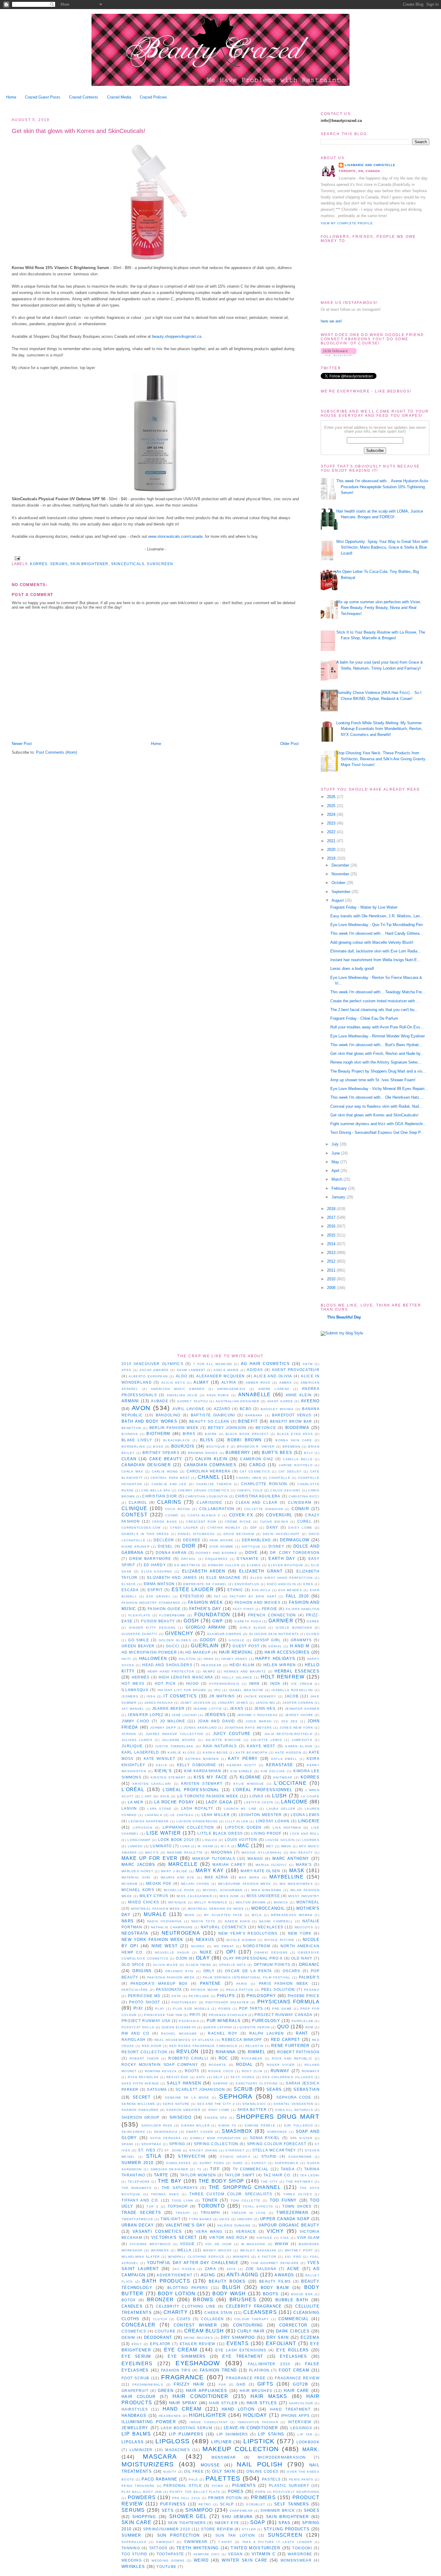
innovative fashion (258, 2422)
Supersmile (287, 2163)
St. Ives (147, 2150)
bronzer (160, 2300)
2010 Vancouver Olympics (152, 1364)
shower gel (188, 2516)
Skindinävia (166, 2132)
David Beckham (239, 1534)
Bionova (130, 1434)
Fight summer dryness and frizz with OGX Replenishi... (378, 1124)
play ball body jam (142, 2492)
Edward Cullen (224, 1565)
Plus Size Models (191, 2009)
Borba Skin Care (294, 1440)
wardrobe (300, 2554)
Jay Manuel (133, 1709)
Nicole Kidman (241, 1940)
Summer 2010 (137, 2163)
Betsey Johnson (227, 1428)
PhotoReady (184, 2002)
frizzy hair (189, 2384)
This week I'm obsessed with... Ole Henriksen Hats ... (377, 1097)
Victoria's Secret (174, 2237)
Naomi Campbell (276, 1921)
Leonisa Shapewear (148, 1821)
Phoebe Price (304, 1996)
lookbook (308, 2442)
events (238, 2343)
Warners (160, 2250)
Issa (151, 1696)
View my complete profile (347, 223)
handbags (134, 2416)
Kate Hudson (288, 1753)
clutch (160, 2319)
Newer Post (22, 744)
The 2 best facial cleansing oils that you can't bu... (374, 1010)
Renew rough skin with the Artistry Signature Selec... (376, 1062)
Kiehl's (163, 1771)
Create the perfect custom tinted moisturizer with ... (375, 1001)
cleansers (260, 2312)
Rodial (244, 2064)
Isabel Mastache (246, 1690)
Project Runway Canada (283, 2015)
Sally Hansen (184, 2083)
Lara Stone (159, 1809)
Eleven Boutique (286, 1565)
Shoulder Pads (157, 2125)
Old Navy (302, 1958)
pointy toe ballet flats (195, 2492)
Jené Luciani (184, 1715)
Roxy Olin (252, 2071)
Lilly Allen (237, 1821)
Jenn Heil (265, 1708)
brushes (243, 2300)
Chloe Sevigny (285, 1490)
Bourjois (183, 1446)
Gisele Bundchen (294, 1628)
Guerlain (205, 1646)
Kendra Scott (241, 1765)
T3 (199, 2169)
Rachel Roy (223, 2033)
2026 (332, 797)
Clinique (134, 1508)
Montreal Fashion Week (156, 1909)
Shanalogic (254, 2104)
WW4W (282, 2244)
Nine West (165, 1946)
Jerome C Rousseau (257, 1715)
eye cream (181, 2350)
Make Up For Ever (150, 1858)
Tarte (161, 2175)
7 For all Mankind (213, 1364)
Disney (276, 1546)
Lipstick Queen (243, 1827)
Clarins (169, 1502)
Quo (283, 2027)
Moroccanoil (268, 1908)
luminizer (141, 2450)
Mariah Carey (229, 1865)
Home (11, 97)
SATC (201, 2077)
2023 (332, 823)
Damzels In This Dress (145, 1534)
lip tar (305, 2434)
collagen (212, 2319)
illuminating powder (149, 2422)
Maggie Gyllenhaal (262, 1853)
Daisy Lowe (300, 1528)
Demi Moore (222, 1540)
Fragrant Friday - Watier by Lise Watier (364, 907)
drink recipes (198, 2338)
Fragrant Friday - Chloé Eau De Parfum (364, 1018)
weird (201, 2560)
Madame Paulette (185, 1853)
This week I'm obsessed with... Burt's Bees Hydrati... (376, 1045)
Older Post (289, 744)
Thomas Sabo (165, 2194)
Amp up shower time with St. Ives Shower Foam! (373, 1080)
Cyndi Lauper (184, 1528)
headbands (170, 2416)
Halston (187, 1659)
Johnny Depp (163, 1728)
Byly (309, 1453)
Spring (177, 2144)
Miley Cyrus (154, 1896)
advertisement (174, 2275)
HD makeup (198, 1652)
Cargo (257, 1465)
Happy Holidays (275, 1659)
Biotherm (158, 1434)
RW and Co (135, 2033)
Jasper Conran (298, 1703)
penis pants (301, 2479)
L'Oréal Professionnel (263, 1790)
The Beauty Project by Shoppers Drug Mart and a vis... (378, 1071)
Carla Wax (132, 1471)
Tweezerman (292, 2213)
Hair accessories (287, 1652)
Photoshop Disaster (227, 2002)
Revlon (188, 2052)
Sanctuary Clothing (257, 2083)
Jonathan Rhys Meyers (248, 1728)
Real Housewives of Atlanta (184, 2040)
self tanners (292, 2504)
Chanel (209, 1477)
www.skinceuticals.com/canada (175, 536)
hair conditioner (200, 2396)
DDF (254, 1528)
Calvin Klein (211, 1459)
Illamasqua (135, 1690)
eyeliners (137, 2364)
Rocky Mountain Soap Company (160, 2064)
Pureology (266, 2021)
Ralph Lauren (267, 2033)
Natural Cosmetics (224, 1927)
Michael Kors (138, 1890)
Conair (300, 1509)
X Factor (267, 2257)
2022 (332, 832)
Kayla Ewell (284, 1759)
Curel (305, 1521)
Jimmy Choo (135, 1721)
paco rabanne (159, 2479)
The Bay (170, 2181)
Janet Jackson (195, 1703)
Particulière (135, 1990)
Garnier (281, 1621)
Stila (154, 2156)
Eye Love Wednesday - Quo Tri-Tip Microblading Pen (376, 925)
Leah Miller (216, 1815)
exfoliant (281, 2343)
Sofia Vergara (165, 2138)
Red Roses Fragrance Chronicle (203, 2046)
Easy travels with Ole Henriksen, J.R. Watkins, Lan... (377, 916)
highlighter (208, 2415)
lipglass (133, 2442)
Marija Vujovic (271, 1865)
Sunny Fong (212, 2163)
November (341, 874)
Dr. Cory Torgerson (295, 1553)
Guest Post (246, 1646)
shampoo (199, 2510)
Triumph (210, 2213)
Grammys (301, 1640)
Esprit (155, 1590)
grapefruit (135, 2391)
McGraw (130, 1884)
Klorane (250, 1777)
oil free (194, 2471)
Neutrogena (181, 1933)
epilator (160, 2344)
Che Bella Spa (156, 1490)
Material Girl (136, 1877)
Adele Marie (226, 1370)
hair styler (223, 2403)
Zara (210, 2269)
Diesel (165, 1546)
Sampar (220, 2083)
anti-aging (242, 2275)
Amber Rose (258, 1383)
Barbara (254, 1415)
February (340, 1188)
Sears (274, 2089)
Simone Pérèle (260, 2125)
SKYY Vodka (243, 2077)
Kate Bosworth (252, 1753)
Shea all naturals (294, 2110)
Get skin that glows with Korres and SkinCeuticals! (79, 131)
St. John (173, 2150)
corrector (293, 2325)
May (336, 1162)
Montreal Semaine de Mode (216, 1909)
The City (269, 2182)
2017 (332, 1217)
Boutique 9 (218, 1447)
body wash (229, 2294)
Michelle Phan (179, 1890)
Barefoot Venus (292, 1415)
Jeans (237, 1708)
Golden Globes (175, 1640)
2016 (332, 1226)
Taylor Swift (240, 2175)
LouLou (210, 1840)
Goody (208, 1640)
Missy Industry (304, 1896)
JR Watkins (222, 1696)
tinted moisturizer (255, 2548)
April (336, 1171)
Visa (285, 2238)
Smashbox (237, 2131)
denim (128, 2337)
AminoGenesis (231, 1389)
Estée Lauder (193, 1589)
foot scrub (135, 2378)
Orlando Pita (179, 1971)
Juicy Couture (232, 1734)
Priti (195, 2015)
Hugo (192, 1683)
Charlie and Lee (169, 1484)
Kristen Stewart (202, 1783)
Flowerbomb (172, 1615)
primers (263, 2497)
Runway (280, 2071)
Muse (190, 1915)
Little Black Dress (220, 1833)
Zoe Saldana (261, 2269)
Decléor (164, 1540)
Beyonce (266, 1428)
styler (249, 2529)
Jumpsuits (302, 1740)
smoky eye (227, 2523)
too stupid (134, 2554)
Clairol (138, 1502)
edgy (137, 2344)
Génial (275, 1646)
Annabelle (255, 1395)
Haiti (126, 1659)
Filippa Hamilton (303, 1609)
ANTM (308, 1364)
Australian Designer (238, 1401)
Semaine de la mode (187, 2098)
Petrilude (199, 1996)
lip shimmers (232, 2434)
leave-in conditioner (251, 2428)
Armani (130, 1401)
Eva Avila (261, 1590)
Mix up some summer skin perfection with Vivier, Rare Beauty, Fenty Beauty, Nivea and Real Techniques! (379, 608)
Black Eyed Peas (295, 1434)
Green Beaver (138, 1646)
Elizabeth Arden (204, 1571)
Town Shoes (297, 2206)
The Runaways (136, 2188)
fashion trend (218, 2370)
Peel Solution (278, 1989)
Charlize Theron (214, 1484)
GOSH (191, 1621)
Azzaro (222, 1409)
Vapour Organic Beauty (289, 2225)
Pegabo (312, 1990)
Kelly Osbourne (197, 1765)
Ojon (181, 1958)
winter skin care (245, 2560)
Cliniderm (300, 1502)
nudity (170, 2472)
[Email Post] (16, 558)
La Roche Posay (174, 1802)
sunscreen (160, 564)
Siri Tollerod (298, 2125)
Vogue (187, 2244)
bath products (166, 2281)
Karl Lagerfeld (140, 1752)
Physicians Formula (288, 2002)
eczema (310, 2337)
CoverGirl (279, 1515)
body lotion (177, 2294)
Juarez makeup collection (175, 1734)
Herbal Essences (297, 1671)
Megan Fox (159, 1883)
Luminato (161, 1846)
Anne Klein (299, 1395)
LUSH (279, 1796)
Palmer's (309, 1977)
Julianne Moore (179, 1740)
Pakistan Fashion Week (171, 1977)
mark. (311, 2449)
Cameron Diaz (256, 1459)
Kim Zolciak (273, 1771)
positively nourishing (296, 2492)
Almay (201, 1382)
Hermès (141, 1677)
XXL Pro (293, 2257)
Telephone (139, 2182)
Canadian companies (210, 1465)
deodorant (158, 2337)
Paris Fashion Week (284, 1983)
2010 (332, 1279)
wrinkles (133, 2567)
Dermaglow (295, 1540)
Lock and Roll (305, 1834)
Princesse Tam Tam (163, 2015)
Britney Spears (161, 1453)
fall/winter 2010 (269, 2364)
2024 (332, 814)
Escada (130, 1590)
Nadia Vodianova (165, 1921)
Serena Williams (138, 2104)
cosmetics (134, 2331)
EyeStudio (192, 1596)
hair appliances (207, 2391)
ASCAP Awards (154, 1370)
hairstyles (135, 2409)
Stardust (235, 2150)
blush (232, 2287)
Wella (184, 2250)
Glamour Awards (224, 1634)
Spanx (128, 2144)
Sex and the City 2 (216, 2104)
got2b (300, 2384)
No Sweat (224, 1946)
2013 (332, 1253)
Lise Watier (164, 1833)
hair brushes (256, 2391)
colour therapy (252, 2319)
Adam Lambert (191, 1370)
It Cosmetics (180, 1696)
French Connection (272, 1615)
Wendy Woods (217, 2250)
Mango (255, 1859)
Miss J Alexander (194, 1896)
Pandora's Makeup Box (159, 1983)
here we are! (331, 321)
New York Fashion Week (153, 1940)
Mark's (304, 1865)
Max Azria (216, 1877)
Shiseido (180, 2117)
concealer (139, 2325)
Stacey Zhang (204, 2150)
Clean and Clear (256, 1502)
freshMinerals (148, 2385)
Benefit (248, 1421)
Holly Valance (237, 1677)
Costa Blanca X (204, 1515)
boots (271, 2294)
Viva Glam (308, 2237)
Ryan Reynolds (143, 2077)
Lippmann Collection (188, 1827)
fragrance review (297, 2378)
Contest (135, 1515)
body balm (275, 2288)
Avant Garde (280, 1401)
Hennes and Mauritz (245, 1671)
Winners (241, 2257)
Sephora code (294, 2097)
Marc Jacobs (138, 1865)
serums (59, 564)
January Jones (233, 1703)
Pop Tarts (251, 2008)
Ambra (286, 1383)
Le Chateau (182, 1815)
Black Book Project (247, 1434)
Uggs (225, 2219)
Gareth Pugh (248, 1621)
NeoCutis (304, 1927)
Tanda (288, 2169)
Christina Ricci (304, 1496)
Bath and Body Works (149, 1421)
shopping (144, 2517)
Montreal (308, 1902)
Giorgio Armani (206, 1627)
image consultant (209, 2422)
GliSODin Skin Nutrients (274, 1634)
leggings (301, 2428)
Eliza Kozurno (157, 1571)
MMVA (286, 1846)
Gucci (173, 1646)
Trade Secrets (141, 2213)
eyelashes (294, 2356)
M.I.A (225, 1846)
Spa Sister (301, 2138)
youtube (166, 2567)
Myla (257, 1915)
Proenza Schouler (228, 2015)
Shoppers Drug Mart (278, 2116)
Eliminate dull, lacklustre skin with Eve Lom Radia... (376, 951)
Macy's (152, 1853)
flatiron (259, 2370)
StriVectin (192, 2156)
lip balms (136, 2434)
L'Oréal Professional (191, 1790)
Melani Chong (195, 1884)
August (338, 900)
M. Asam (205, 1846)
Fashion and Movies (258, 1602)
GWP (218, 1621)
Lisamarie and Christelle (370, 165)
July (336, 1144)
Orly (209, 1971)
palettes (223, 2478)
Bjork (211, 1434)
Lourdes (311, 1840)
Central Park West (170, 1478)
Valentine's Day (186, 2225)
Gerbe (313, 1621)
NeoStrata (135, 1933)
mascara (160, 2456)
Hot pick (165, 1683)
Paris (242, 1984)
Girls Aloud (253, 1628)
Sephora (236, 2096)
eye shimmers (187, 2356)
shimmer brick (278, 2510)
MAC (244, 1846)
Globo (313, 1634)
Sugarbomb (300, 2157)
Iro (217, 1690)
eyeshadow (198, 2363)
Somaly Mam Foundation (215, 2138)
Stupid (269, 2156)
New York (300, 1933)
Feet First (243, 1609)
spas (284, 2523)
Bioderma (297, 1428)
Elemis (254, 1565)
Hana (209, 1659)
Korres (39, 564)
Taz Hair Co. (277, 2175)
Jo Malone (172, 1721)
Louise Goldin (280, 1840)
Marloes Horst (137, 1871)
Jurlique (132, 1746)
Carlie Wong (165, 1471)
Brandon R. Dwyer (256, 1447)
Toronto (211, 2206)
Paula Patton (240, 1990)
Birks (189, 1434)
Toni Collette (246, 2201)
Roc (223, 2058)
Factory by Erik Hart (253, 1596)
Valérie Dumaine (234, 2225)
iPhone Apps (295, 2416)
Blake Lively (137, 1440)
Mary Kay (210, 1871)
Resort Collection (144, 2052)
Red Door (152, 2046)
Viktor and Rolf (228, 2237)
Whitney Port (299, 2250)
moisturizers (148, 2464)
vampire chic (207, 2554)
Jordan (129, 1734)
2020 (332, 850)
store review (217, 2529)
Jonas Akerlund (200, 1728)
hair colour (138, 2397)
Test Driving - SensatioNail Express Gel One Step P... (377, 1132)
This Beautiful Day (344, 1317)
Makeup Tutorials (214, 1859)
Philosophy (261, 1996)
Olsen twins (198, 1965)
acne (293, 2269)
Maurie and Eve (178, 1877)
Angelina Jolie (182, 1395)
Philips (226, 1996)
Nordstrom (257, 1946)
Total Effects (258, 2207)
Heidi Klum (242, 1665)
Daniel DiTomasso (196, 1534)
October (339, 883)
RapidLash (134, 2040)
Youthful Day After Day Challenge (193, 2263)
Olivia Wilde (166, 1965)
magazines (178, 2450)
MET (270, 1846)
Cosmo (172, 1515)
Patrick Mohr (205, 1990)
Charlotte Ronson (264, 1484)
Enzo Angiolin (281, 1584)
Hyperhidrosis (224, 1684)
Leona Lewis (305, 1815)
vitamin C (264, 2554)
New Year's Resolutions (248, 1933)
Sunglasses (178, 2163)
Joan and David (216, 1721)
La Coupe (310, 1796)
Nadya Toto (203, 1921)
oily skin (223, 2471)
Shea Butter (252, 2110)
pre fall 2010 (186, 2498)
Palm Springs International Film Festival (247, 1977)
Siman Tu (227, 2125)
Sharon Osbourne (140, 2110)
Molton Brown (251, 1902)
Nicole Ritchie (279, 1940)
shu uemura (237, 2517)
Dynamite (247, 1559)
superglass (134, 2542)
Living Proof (266, 1833)
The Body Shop (221, 2181)
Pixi (138, 2008)
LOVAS (256, 1796)
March (337, 1179)
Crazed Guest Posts (43, 97)
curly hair (251, 2331)
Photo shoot (144, 2002)
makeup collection (241, 2449)
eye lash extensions (241, 2350)
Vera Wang (209, 2231)
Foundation (212, 1615)
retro (205, 2504)
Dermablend (256, 1540)
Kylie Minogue (249, 1784)
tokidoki (302, 2548)
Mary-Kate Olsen (260, 1871)
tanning (131, 2548)
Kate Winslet (159, 1759)
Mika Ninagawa (267, 1890)
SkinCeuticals (128, 564)
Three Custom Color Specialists (231, 2194)
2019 (332, 858)
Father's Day (205, 1609)
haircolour (301, 2403)
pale (193, 2479)
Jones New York (296, 1728)
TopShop (178, 2206)
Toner (210, 2200)
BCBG (246, 1409)
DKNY (272, 1527)
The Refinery (300, 2182)
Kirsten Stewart (168, 1777)
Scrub (243, 2089)
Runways (311, 2071)
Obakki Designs (271, 1952)
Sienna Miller (195, 2125)
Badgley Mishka (277, 1409)
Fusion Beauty (158, 1621)
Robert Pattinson (298, 2052)
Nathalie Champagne (172, 1927)
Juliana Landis (137, 1740)
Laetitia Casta (259, 1802)
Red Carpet (286, 2040)
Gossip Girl (267, 1640)
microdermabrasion (282, 2457)
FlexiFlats (139, 1615)
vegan (235, 2554)
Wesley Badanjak (258, 2250)
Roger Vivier (281, 2065)
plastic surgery (289, 2485)
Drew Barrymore (150, 1559)
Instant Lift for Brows (182, 1690)
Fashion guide (164, 1609)
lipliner (221, 2442)
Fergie (270, 1609)
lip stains (271, 2434)
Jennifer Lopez (145, 1715)
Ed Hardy (155, 1565)
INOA (275, 1683)
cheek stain (218, 2313)
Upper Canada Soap (285, 2219)
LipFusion (142, 1828)
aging (208, 2275)
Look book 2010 (176, 1840)
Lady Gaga (219, 1802)
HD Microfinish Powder (149, 1652)
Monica (281, 1902)
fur (222, 2385)
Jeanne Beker (168, 1708)
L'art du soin (155, 1796)
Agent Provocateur (296, 1370)
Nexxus (205, 1940)
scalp (227, 2504)
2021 (332, 841)
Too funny (283, 2200)
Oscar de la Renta (249, 1971)
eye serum (136, 2356)
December (341, 865)
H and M (300, 1646)
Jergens (215, 1715)
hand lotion (238, 2409)
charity (176, 2312)
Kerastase (280, 1765)
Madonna (222, 1852)
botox (129, 2300)
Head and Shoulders (167, 1665)
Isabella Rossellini (292, 1690)
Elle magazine (223, 1577)
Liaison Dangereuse (197, 1821)
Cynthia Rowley (224, 1528)
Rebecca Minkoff (242, 2040)
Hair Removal (236, 1652)
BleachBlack (177, 1440)
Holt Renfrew (283, 1677)
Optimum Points (272, 1965)
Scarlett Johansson (200, 2089)
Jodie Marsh (258, 1721)
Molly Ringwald (211, 1902)
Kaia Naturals (220, 1746)
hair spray (183, 2403)
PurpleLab (303, 2021)
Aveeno (310, 1401)
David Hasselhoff (281, 1534)
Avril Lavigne (188, 1409)
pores (236, 2491)
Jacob (291, 1696)
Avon (141, 1408)
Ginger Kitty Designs (152, 1628)
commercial (294, 2319)
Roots (192, 2071)
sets (168, 2510)
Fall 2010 (297, 1596)
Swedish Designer (169, 2169)
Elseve (129, 1584)
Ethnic (235, 1590)
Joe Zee (289, 1721)
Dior (189, 1546)
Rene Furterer (290, 2046)
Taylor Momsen (198, 2175)
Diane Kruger (136, 1547)
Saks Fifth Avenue (140, 2083)
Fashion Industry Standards (151, 1603)
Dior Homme (221, 1547)
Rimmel (257, 2052)
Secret (142, 2097)
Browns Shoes (203, 1453)
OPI (231, 1952)
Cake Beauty (166, 1459)
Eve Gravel (159, 1596)
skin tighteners (187, 2523)
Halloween (153, 1659)
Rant (302, 2033)
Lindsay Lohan (273, 1821)
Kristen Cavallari (152, 1784)
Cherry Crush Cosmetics (204, 1490)
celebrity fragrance (254, 2306)
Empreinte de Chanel (205, 1584)
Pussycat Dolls (138, 2027)
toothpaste (170, 2554)
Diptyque (251, 1547)
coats (184, 2319)
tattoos (158, 2548)
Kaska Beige (215, 1753)
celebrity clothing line (186, 2306)
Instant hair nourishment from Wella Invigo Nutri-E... (375, 960)
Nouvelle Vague (172, 1952)
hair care (296, 2391)
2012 (332, 1261)
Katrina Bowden (202, 1759)
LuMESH (135, 1846)
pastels (271, 2479)
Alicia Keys (173, 1383)
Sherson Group (141, 2117)
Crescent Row (201, 1522)
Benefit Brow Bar (291, 1421)
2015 (332, 1235)
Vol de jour (219, 2244)
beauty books (227, 2281)
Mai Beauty (301, 1853)
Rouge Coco (221, 2071)
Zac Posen (184, 2269)
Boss (158, 1447)
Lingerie (309, 1821)
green (166, 2391)
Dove (251, 1553)
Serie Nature (176, 2104)
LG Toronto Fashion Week (208, 1796)
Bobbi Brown (244, 1440)
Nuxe (206, 1952)
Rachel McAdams (179, 2034)
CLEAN (129, 1459)
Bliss (207, 1440)
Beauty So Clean (209, 1421)
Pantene (211, 1983)
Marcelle (183, 1864)
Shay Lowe (219, 2110)
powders (142, 2497)
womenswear (296, 2560)
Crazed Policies (153, 97)
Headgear (211, 1665)
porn (260, 2492)
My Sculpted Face (223, 1915)
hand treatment (290, 2409)
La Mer (136, 1802)
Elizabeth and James (172, 1577)
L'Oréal (133, 1789)
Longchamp (139, 1840)
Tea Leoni (310, 2175)
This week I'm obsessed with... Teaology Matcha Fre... (378, 992)
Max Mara (249, 1877)
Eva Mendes (290, 1590)
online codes (262, 2471)
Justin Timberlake (174, 1746)
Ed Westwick (187, 1565)
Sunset (259, 2163)
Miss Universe (263, 1896)
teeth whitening (198, 2548)
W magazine (253, 2244)
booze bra (302, 2294)
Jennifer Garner (302, 1709)
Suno (238, 2163)
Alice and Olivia (273, 1376)
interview (300, 2422)
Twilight (170, 2219)
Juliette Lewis (266, 1740)
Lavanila (154, 1815)
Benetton (131, 1428)
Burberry (238, 1453)
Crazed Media (119, 97)
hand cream (182, 2409)
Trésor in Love (249, 2213)
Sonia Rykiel (265, 2138)
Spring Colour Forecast (277, 2144)
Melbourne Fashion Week (244, 1884)
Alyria (229, 1382)
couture (165, 2331)
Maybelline (286, 1877)
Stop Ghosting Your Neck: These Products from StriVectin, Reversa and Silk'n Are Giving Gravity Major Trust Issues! (381, 759)
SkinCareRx (133, 2132)
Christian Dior (160, 1496)
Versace (246, 2231)
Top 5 (152, 2207)
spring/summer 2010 (167, 2529)
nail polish (259, 2464)
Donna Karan (171, 1553)
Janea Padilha (159, 1703)
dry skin (278, 2337)
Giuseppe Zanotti (139, 1634)
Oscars (291, 1971)
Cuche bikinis (274, 1522)
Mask (297, 1871)
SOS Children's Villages (288, 2077)
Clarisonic (210, 1502)
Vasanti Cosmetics (157, 2231)
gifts (265, 2384)
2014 (332, 1244)
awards (284, 2275)
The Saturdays (180, 2188)
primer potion (225, 2498)
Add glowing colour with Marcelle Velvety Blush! (372, 942)
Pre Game (282, 2009)
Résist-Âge (178, 2077)
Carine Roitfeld (296, 1465)
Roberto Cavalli (188, 2058)
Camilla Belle (298, 1459)
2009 (332, 1288)
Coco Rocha (178, 1509)
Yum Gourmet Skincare (275, 2263)
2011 (332, 1270)
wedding (132, 2560)
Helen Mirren (280, 1665)
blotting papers (188, 2288)
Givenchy (179, 1633)
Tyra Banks (200, 2219)
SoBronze (277, 2132)
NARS (128, 1921)
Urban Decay (138, 2225)
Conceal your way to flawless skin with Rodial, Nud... (376, 1106)
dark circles (293, 2331)
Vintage (264, 2238)
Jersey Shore (299, 1715)
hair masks (269, 2396)
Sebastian (306, 2089)
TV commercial (251, 2169)
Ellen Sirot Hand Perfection (282, 1578)
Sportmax (151, 2144)
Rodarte (217, 2065)
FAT (217, 1596)
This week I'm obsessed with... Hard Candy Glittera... (377, 933)
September (342, 892)
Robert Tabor (144, 2058)
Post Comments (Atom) (57, 752)
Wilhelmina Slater (141, 2257)
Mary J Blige (174, 1871)
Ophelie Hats (232, 1965)
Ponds (225, 2009)
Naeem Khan (237, 1921)
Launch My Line (240, 1809)
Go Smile (139, 1640)
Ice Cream (302, 1684)
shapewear (241, 2511)
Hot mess (133, 1683)
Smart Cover (199, 2132)
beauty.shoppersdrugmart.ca (177, 336)
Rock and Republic (292, 2058)
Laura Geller (281, 1809)
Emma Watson (159, 1584)
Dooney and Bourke (216, 1553)
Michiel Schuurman (223, 1890)
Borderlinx (133, 1447)
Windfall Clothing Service (196, 2257)
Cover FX (241, 1515)
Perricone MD (144, 1996)
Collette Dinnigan (264, 1509)
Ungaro (245, 2219)
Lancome (294, 1802)
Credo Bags (165, 1522)
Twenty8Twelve (137, 2219)
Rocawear (252, 2058)
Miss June (229, 1896)
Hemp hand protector (171, 1671)
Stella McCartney (274, 2150)
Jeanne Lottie (208, 1709)
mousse (210, 2465)
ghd (241, 2384)
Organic (309, 1965)
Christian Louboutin (207, 1496)
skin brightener (89, 564)
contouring (248, 2325)
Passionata (169, 1989)
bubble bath (292, 2300)
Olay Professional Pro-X (253, 1958)
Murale (155, 1914)
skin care (136, 2522)
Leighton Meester (260, 1815)
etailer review (198, 2344)
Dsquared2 (216, 1559)
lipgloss (172, 2441)
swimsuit (165, 2542)
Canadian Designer (146, 1465)
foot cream (294, 2370)
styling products (287, 2529)
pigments (244, 2485)
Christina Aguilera (258, 1496)
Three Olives (298, 2194)
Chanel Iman (249, 1478)
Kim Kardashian (203, 1771)
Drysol (189, 1559)
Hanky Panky (234, 1659)
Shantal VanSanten (293, 2104)
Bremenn (291, 1447)
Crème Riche (238, 1522)
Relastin (254, 2046)
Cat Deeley (290, 1471)
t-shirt (225, 2542)
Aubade (160, 1401)
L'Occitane (290, 1783)
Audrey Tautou (192, 1401)
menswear (224, 2457)
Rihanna (226, 2052)
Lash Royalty (197, 1808)
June (336, 1153)
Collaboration (217, 1509)
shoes (312, 2510)
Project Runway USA (146, 2021)
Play (160, 2009)
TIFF (215, 2169)
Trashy (183, 2213)
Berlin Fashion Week (174, 1428)
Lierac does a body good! (352, 969)
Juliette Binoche (223, 1740)
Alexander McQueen (220, 1376)
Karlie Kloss (181, 1753)
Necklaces (271, 1927)
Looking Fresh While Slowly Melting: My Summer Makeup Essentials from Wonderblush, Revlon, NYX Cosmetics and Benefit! (379, 729)
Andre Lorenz (274, 1389)
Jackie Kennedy (260, 1696)
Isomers (130, 1696)
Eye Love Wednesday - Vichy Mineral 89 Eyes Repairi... (379, 1089)
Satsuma (157, 2089)
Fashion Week (205, 1602)
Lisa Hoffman (287, 1828)
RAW (309, 2027)
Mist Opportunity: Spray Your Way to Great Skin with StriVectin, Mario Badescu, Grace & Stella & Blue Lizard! (382, 547)
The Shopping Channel (245, 2187)
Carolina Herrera (209, 1471)
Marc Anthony (291, 1859)
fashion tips (176, 2370)
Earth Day (282, 1559)
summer (131, 2535)
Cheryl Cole (250, 1490)
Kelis (162, 1765)
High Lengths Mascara (186, 1677)
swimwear (196, 2542)
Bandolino (168, 1415)
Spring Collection (216, 2144)
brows (203, 2300)
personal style (183, 2485)
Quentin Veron (255, 2027)
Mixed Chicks (144, 1902)
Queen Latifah (218, 2027)
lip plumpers (186, 2434)
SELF (218, 2077)
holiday (255, 2415)
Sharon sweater (183, 2110)
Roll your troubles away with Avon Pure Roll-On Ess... (377, 1027)
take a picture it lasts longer (277, 2542)
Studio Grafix (235, 2157)
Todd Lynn (182, 2201)
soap (258, 2522)
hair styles (262, 2403)
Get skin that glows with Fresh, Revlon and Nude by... (377, 1053)
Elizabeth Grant (261, 1571)
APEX (126, 1370)
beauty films (275, 2281)
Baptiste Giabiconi (213, 1415)
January (339, 1197)
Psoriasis (189, 2021)
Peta (176, 1996)
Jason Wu (265, 1703)
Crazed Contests (84, 97)
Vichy (275, 2231)
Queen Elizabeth (179, 2027)
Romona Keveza (161, 2071)
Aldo (181, 1376)
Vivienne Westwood (150, 2244)
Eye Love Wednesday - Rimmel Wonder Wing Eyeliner (378, 1036)
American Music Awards (178, 1389)
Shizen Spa (216, 2118)
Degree (192, 1540)
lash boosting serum (187, 2428)
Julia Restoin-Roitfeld (288, 1734)
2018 (332, 1209)
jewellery (135, 2428)
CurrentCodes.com (141, 1528)
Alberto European (148, 1376)
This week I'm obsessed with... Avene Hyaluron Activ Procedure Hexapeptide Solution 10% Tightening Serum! (382, 487)
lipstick (259, 2441)
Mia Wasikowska (296, 1884)
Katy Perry (243, 1759)
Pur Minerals (224, 2021)
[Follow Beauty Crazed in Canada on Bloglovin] (339, 355)
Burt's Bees (277, 1453)
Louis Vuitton (241, 1840)
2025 (332, 806)
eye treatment (243, 2356)
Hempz (209, 1671)
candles (132, 2306)
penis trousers (138, 2486)
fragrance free (246, 2378)
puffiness (173, 2504)
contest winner (195, 2325)
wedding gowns (168, 2561)
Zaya (231, 2269)
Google (237, 1640)
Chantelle (280, 1478)
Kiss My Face (211, 1777)
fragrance (183, 2377)
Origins (142, 1971)
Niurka (198, 1946)
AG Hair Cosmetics (265, 1364)
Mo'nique (177, 1902)
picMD (218, 2486)
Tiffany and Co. (140, 2200)
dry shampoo (238, 2337)
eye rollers (292, 2350)
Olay (203, 1958)
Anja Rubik (218, 1395)
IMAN (254, 1683)
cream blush (204, 2331)
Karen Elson (299, 1746)
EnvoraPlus (247, 1584)
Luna (185, 1846)
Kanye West (261, 1746)
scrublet (256, 2504)
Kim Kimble (241, 1771)
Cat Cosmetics (255, 1471)
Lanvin (129, 1808)
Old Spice (133, 1965)
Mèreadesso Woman (292, 1915)
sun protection (178, 2535)
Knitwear (283, 1777)
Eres (308, 1584)
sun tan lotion (235, 2535)
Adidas (255, 1370)
